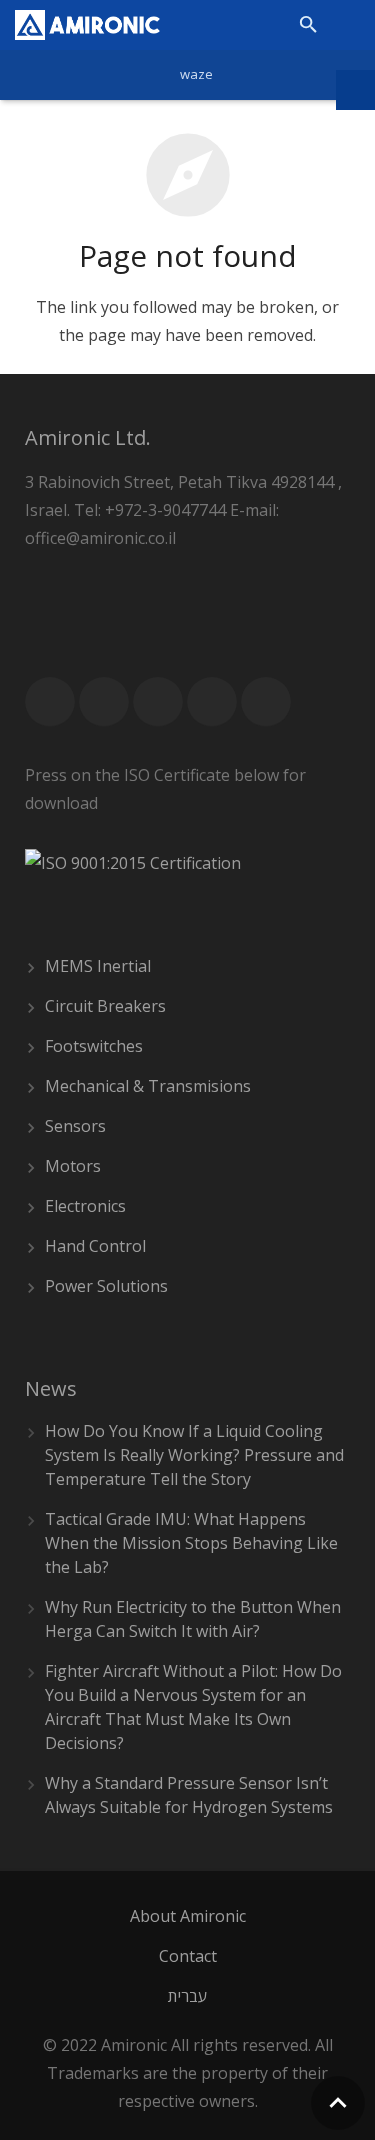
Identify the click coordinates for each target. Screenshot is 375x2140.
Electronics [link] (85, 1206)
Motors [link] (73, 1166)
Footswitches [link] (94, 1046)
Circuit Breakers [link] (105, 1006)
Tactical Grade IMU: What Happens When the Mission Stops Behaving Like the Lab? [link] (191, 1543)
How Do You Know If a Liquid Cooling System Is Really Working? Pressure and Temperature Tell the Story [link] (194, 1455)
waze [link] (196, 74)
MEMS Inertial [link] (98, 966)
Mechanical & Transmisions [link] (148, 1086)
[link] (87, 25)
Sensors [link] (75, 1126)
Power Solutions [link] (106, 1286)
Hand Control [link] (95, 1246)
